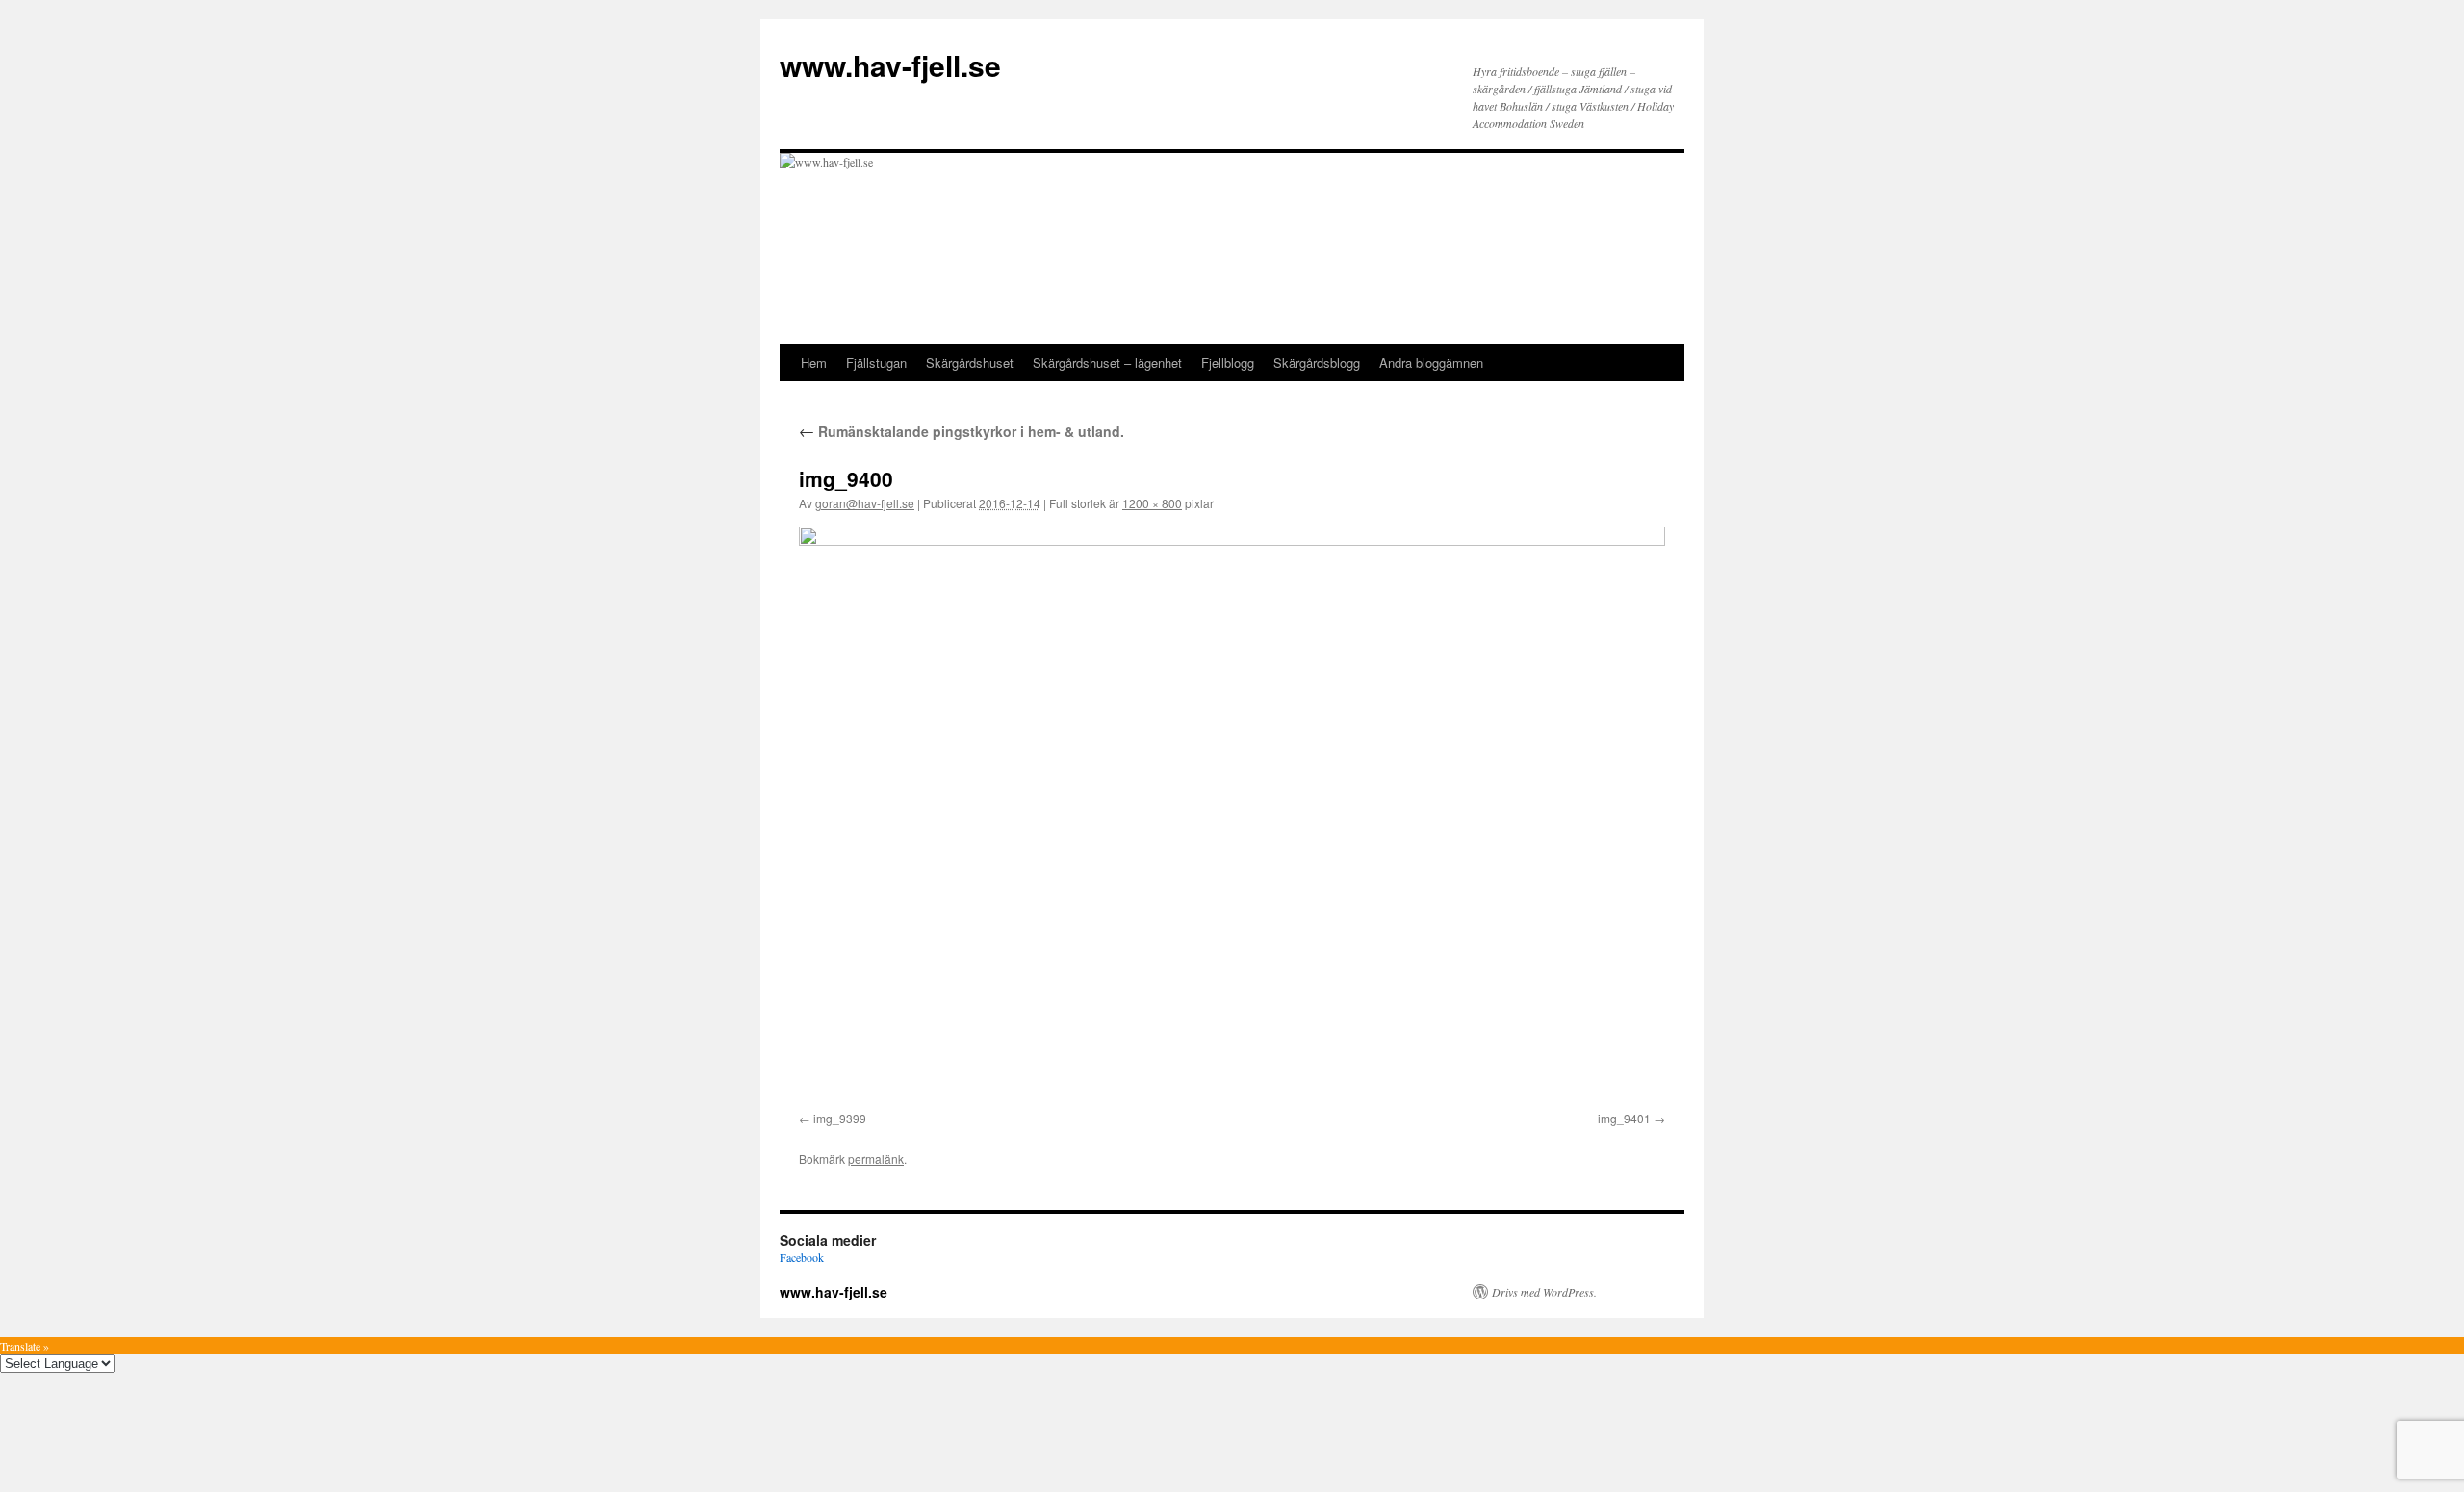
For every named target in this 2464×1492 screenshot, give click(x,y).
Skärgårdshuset (970, 362)
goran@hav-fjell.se (865, 503)
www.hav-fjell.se (890, 65)
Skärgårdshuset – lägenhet (1107, 362)
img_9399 (840, 1118)
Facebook (802, 1257)
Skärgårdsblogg (1317, 362)
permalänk (876, 1158)
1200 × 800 (1152, 503)
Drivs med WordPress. (1544, 1292)
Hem (814, 362)
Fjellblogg (1228, 362)
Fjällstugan (876, 362)
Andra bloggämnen (1431, 362)
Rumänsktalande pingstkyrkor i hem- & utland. (962, 431)
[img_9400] (1232, 815)
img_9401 (1624, 1118)
